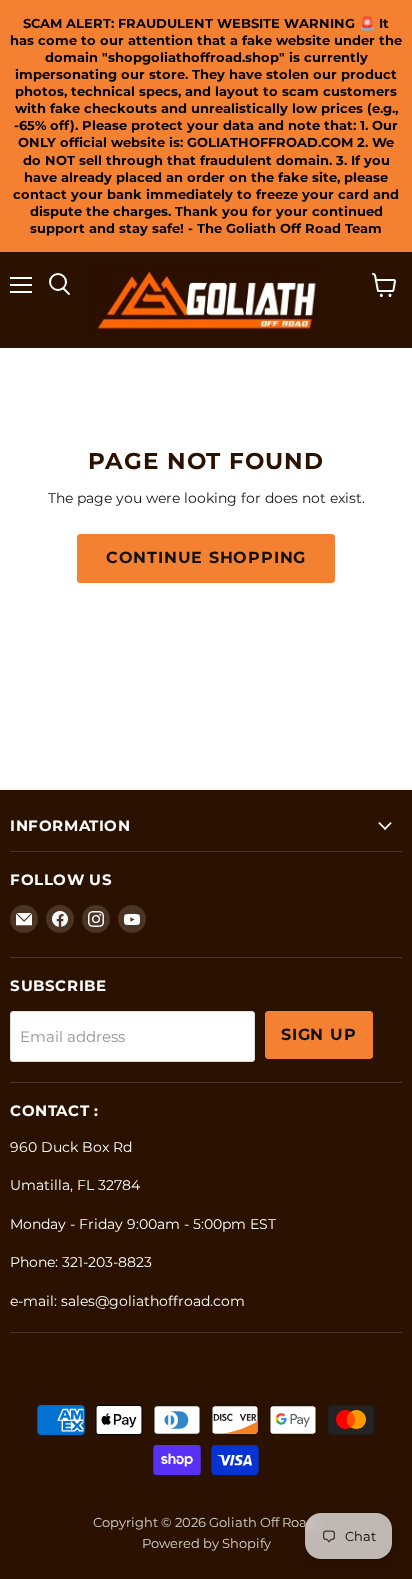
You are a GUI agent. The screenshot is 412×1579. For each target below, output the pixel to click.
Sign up (319, 1034)
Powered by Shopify (206, 1543)
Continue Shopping (206, 557)
